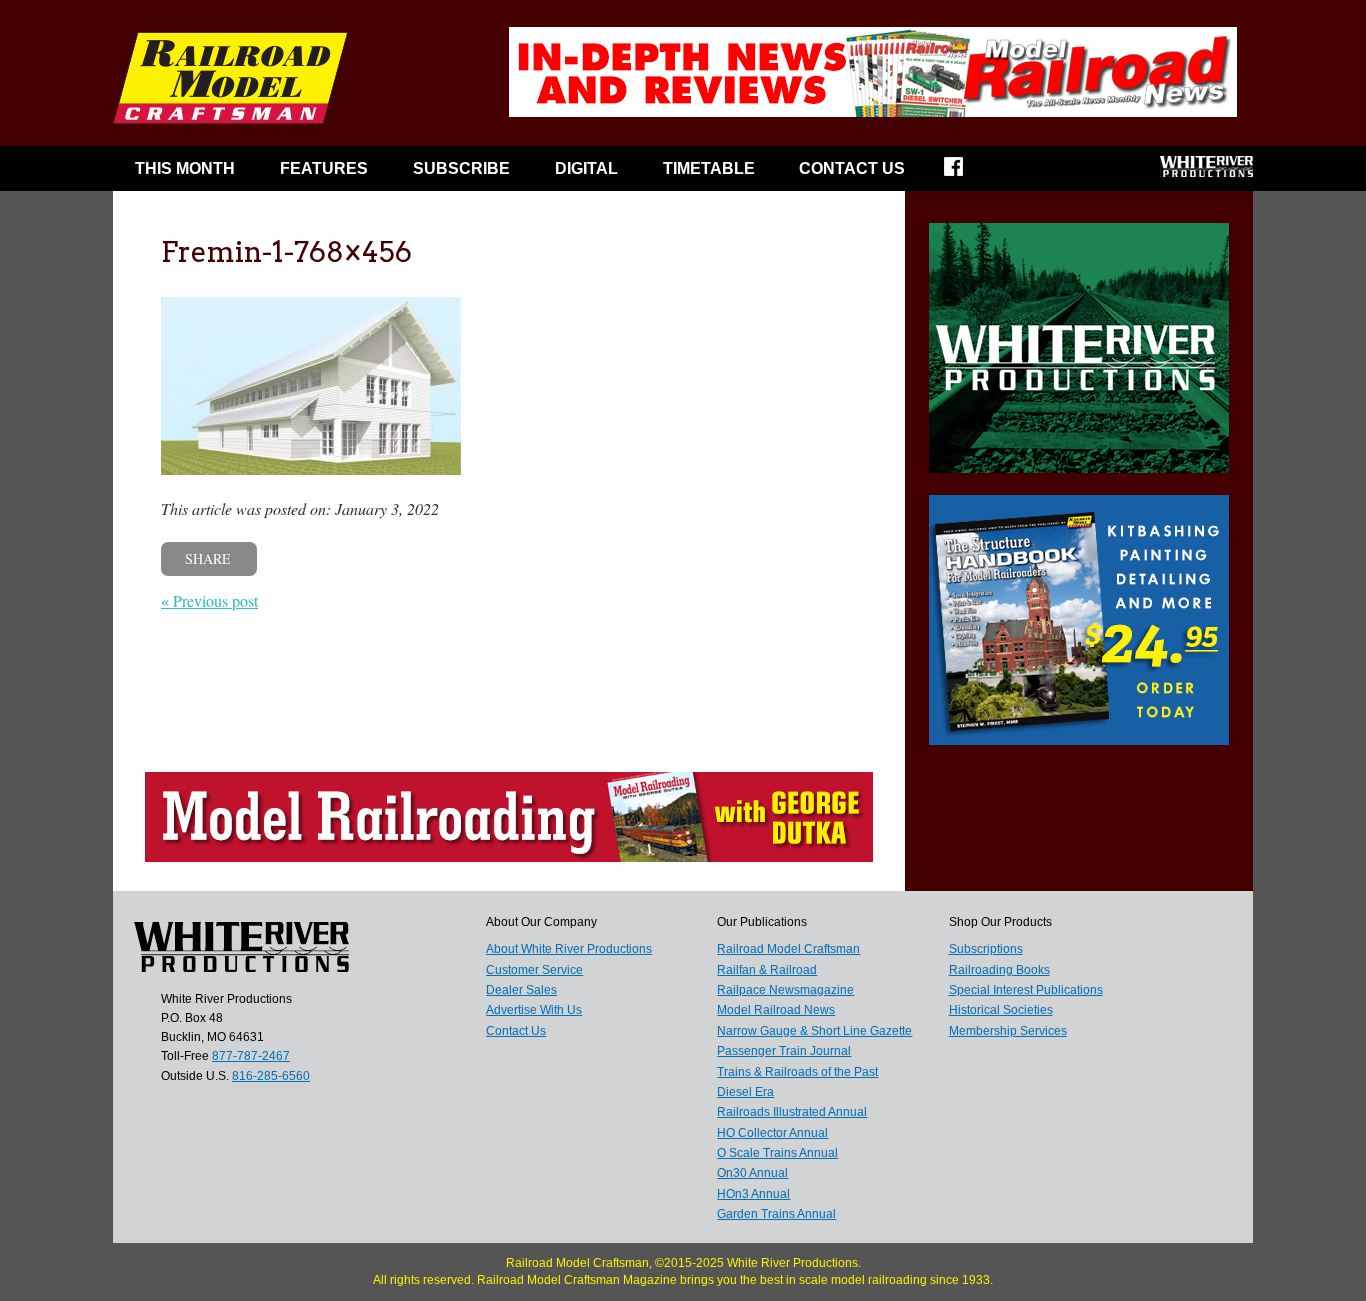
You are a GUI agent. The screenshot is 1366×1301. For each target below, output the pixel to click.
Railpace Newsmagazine (785, 990)
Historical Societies (1001, 1010)
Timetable (709, 168)
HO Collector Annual (772, 1133)
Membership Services (1008, 1031)
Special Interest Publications (1026, 990)
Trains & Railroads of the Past (797, 1072)
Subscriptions (986, 949)
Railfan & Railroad (767, 970)
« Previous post (209, 600)
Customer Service (534, 970)
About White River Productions (569, 949)
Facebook (966, 173)
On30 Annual (752, 1173)
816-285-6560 (271, 1076)
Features (324, 168)
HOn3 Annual (753, 1194)
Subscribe (461, 168)
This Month (185, 168)
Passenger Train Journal (784, 1051)
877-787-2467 (251, 1056)
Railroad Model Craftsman (788, 949)
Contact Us (852, 168)
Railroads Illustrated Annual (792, 1112)
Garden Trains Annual (776, 1214)
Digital (586, 168)
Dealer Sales (521, 990)
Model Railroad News (776, 1010)
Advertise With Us (534, 1010)
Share (208, 558)
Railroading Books (999, 970)
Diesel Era (745, 1092)
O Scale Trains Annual (777, 1153)
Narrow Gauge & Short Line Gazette (814, 1031)
